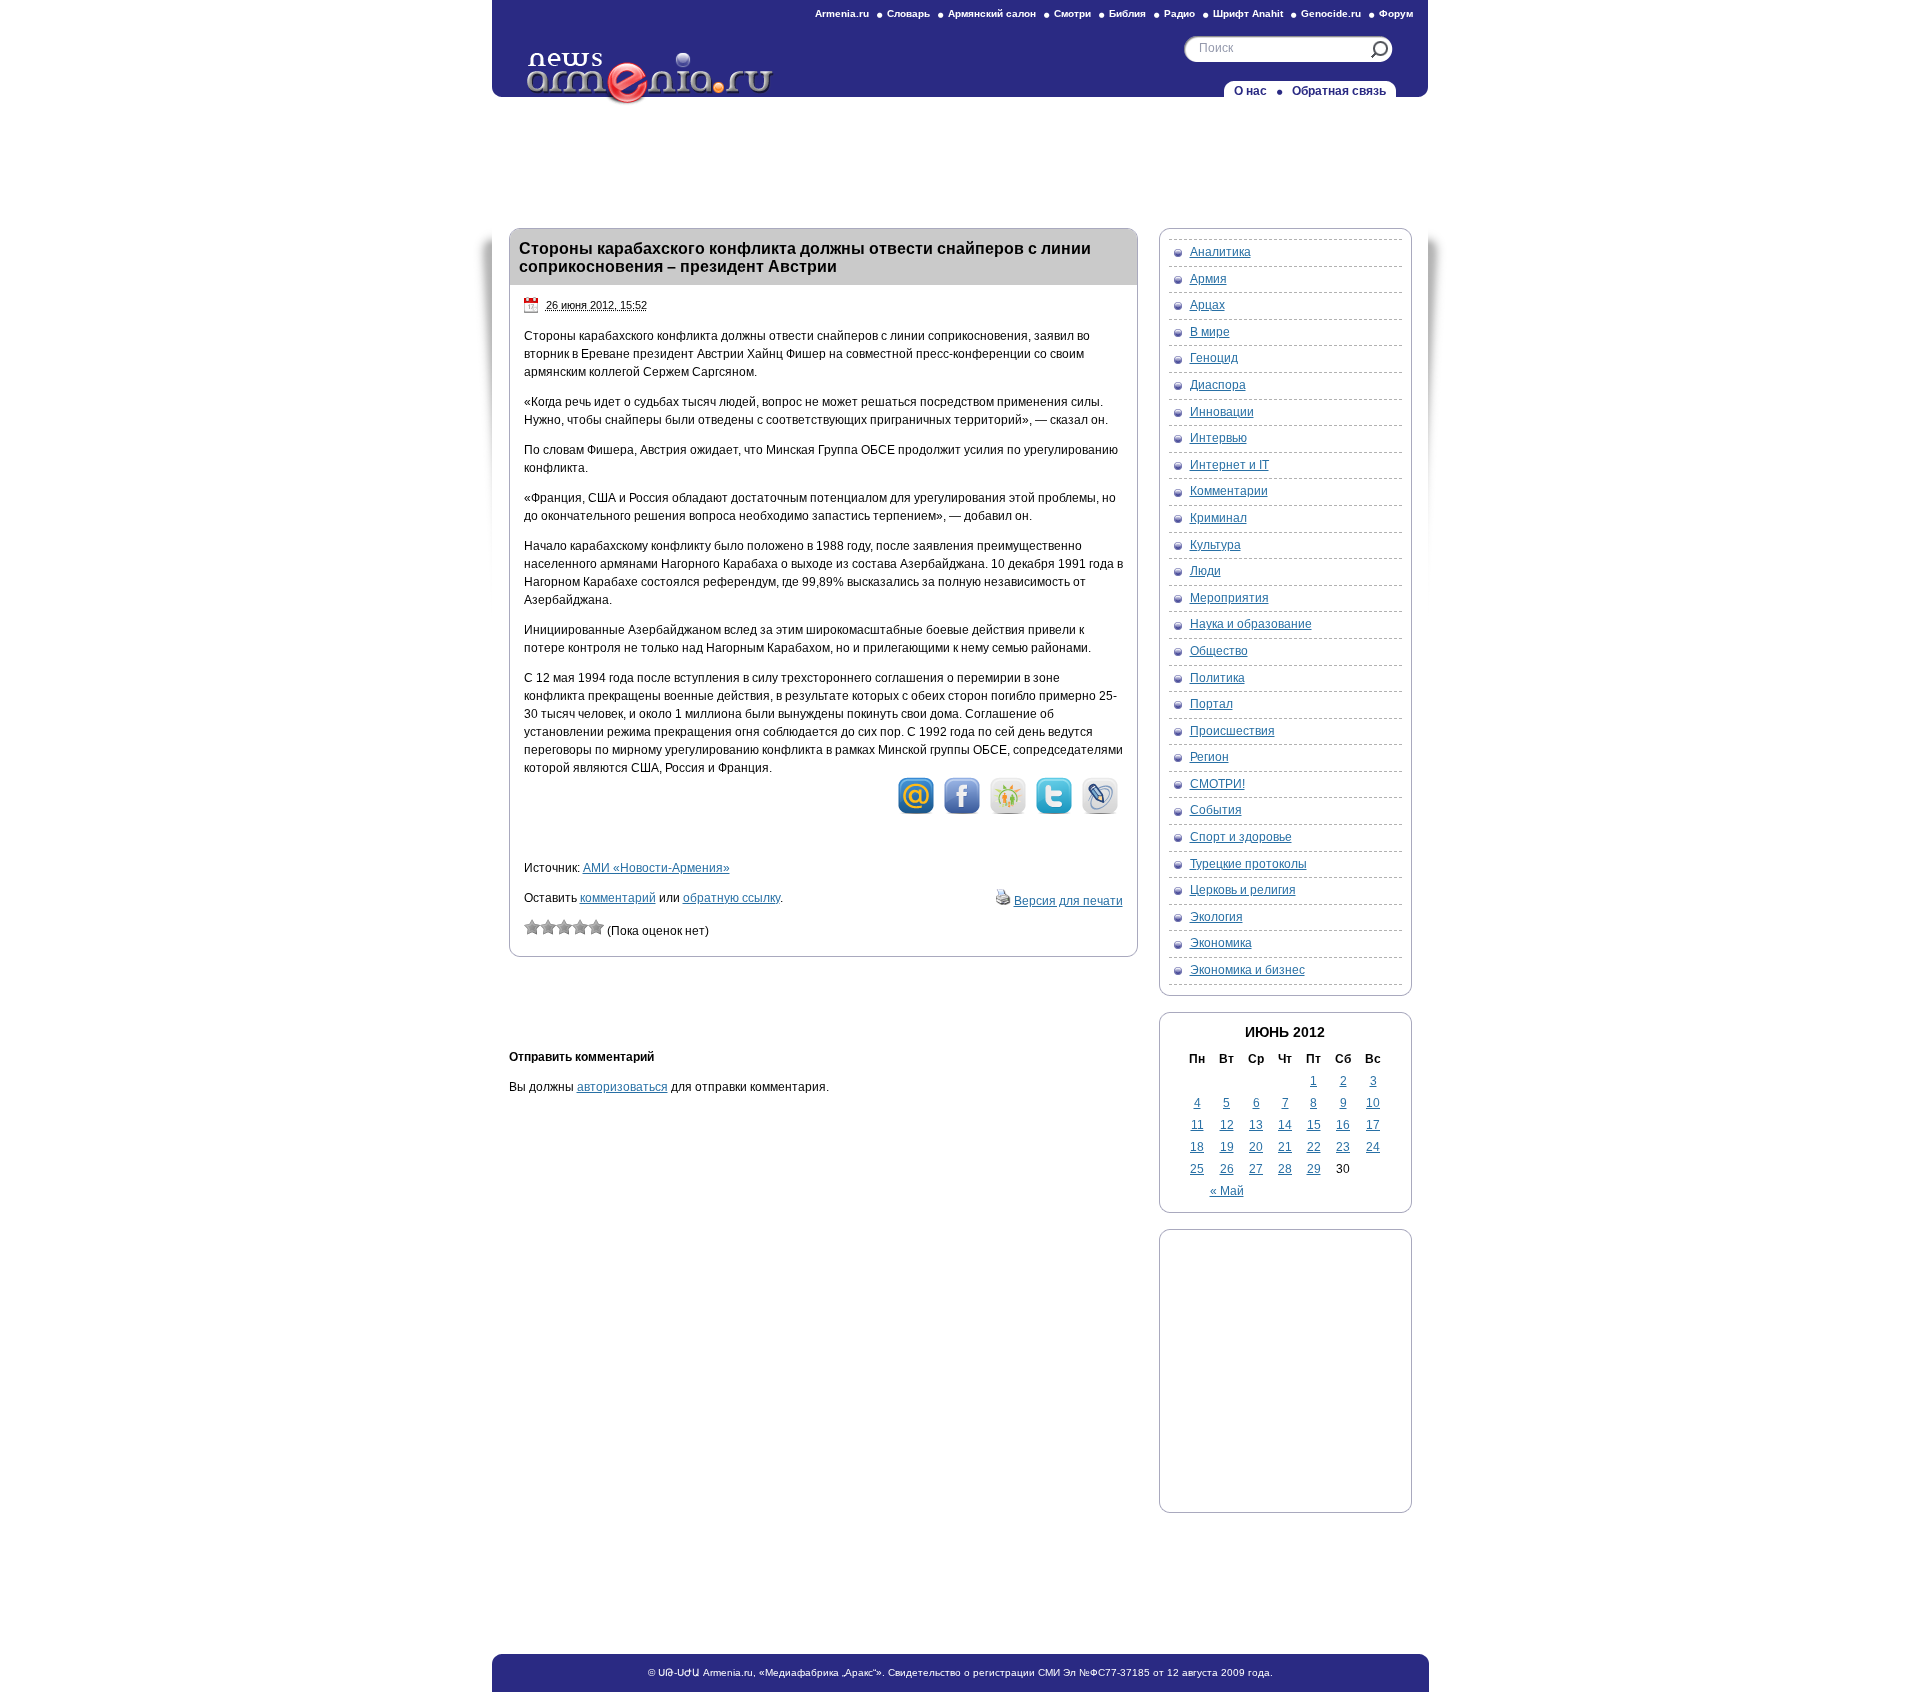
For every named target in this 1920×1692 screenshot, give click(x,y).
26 (1227, 1169)
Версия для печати (1068, 901)
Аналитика (1220, 252)
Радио (1179, 13)
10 (1373, 1103)
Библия (1127, 13)
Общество (1219, 651)
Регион (1209, 757)
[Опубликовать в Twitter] (1054, 811)
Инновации (1222, 412)
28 (1285, 1169)
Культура (1215, 545)
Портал (1211, 704)
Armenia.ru (842, 13)
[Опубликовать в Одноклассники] (1008, 811)
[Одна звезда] (532, 927)
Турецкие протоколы (1248, 864)
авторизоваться (622, 1087)
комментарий (618, 898)
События (1216, 810)
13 (1256, 1125)
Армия (1208, 279)
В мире (1210, 332)
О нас (1250, 91)
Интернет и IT (1229, 465)
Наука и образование (1251, 624)
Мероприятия (1229, 598)
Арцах (1207, 305)
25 (1197, 1169)
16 (1343, 1125)
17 (1373, 1125)
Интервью (1218, 438)
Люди (1205, 571)
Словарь (908, 13)
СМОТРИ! (1217, 784)
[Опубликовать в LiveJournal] (1100, 811)
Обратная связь (1339, 91)
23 (1343, 1147)
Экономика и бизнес (1247, 970)
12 (1227, 1125)
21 (1285, 1147)
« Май (1227, 1191)
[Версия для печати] (1003, 901)
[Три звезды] (564, 927)
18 (1197, 1147)
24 (1373, 1147)
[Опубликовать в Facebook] (962, 811)
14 (1285, 1125)
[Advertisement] (960, 157)
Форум (1396, 13)
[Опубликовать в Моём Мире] (916, 811)
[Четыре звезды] (580, 927)
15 (1314, 1125)
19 (1227, 1147)
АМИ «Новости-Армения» (656, 868)
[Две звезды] (548, 927)
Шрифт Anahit (1248, 13)
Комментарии (1229, 491)
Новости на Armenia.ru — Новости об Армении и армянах (651, 79)
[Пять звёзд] (596, 927)
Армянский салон (992, 13)
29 (1314, 1169)
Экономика (1221, 943)
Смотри (1072, 13)
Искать (1379, 49)
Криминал (1218, 518)
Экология (1216, 917)
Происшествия (1232, 731)
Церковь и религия (1243, 890)
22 (1314, 1147)
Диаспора (1218, 385)
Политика (1217, 678)
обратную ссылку (731, 898)
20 (1256, 1147)
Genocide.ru (1331, 13)
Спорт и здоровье (1241, 837)
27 (1256, 1169)
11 (1197, 1125)
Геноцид (1214, 358)
